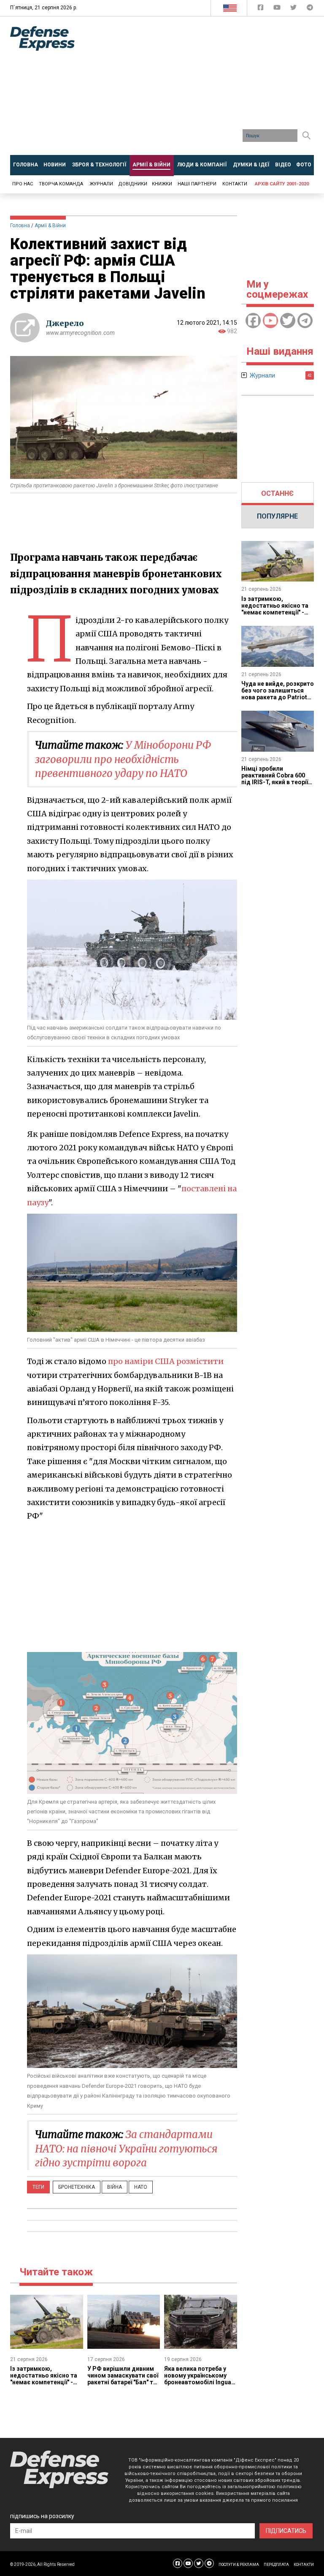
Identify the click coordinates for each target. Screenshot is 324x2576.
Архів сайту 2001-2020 (282, 184)
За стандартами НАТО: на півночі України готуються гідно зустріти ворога (126, 2149)
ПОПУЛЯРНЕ (277, 516)
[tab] (278, 494)
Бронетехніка (77, 2187)
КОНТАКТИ (304, 2565)
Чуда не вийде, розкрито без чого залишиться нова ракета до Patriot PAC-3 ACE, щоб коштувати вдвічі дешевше (278, 701)
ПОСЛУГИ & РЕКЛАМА (239, 2565)
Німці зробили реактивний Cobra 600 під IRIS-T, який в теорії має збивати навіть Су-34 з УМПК (275, 782)
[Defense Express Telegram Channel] (310, 9)
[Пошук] (306, 136)
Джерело (65, 323)
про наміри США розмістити (166, 1361)
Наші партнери (197, 184)
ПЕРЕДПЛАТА (276, 2565)
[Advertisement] (206, 89)
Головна (20, 226)
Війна (115, 2187)
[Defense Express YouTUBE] (278, 9)
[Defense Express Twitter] (294, 9)
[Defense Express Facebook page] (261, 9)
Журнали (101, 184)
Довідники (133, 184)
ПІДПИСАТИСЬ (286, 2531)
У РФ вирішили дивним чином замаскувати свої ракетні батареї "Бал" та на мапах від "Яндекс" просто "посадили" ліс (123, 2382)
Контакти (235, 184)
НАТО (141, 2187)
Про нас (23, 184)
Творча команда (61, 184)
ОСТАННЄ (277, 493)
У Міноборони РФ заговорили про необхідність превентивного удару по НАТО (123, 759)
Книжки (162, 184)
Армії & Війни (50, 226)
